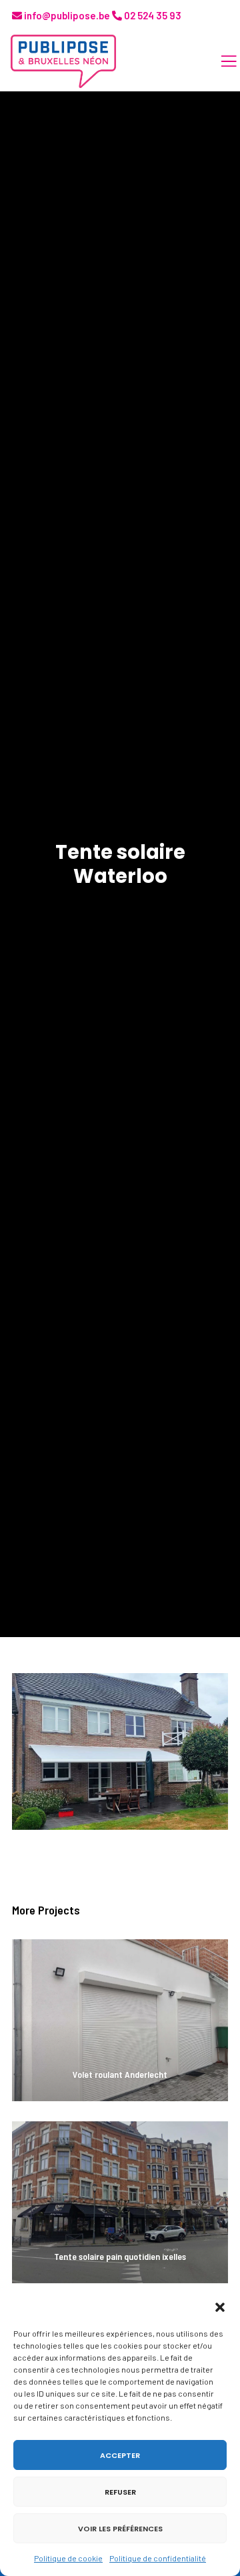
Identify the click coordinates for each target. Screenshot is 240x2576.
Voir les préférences (120, 2529)
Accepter (120, 2455)
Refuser (120, 2492)
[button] (220, 2307)
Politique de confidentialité (158, 2558)
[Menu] (221, 61)
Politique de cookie (68, 2558)
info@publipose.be (66, 15)
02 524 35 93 (152, 15)
